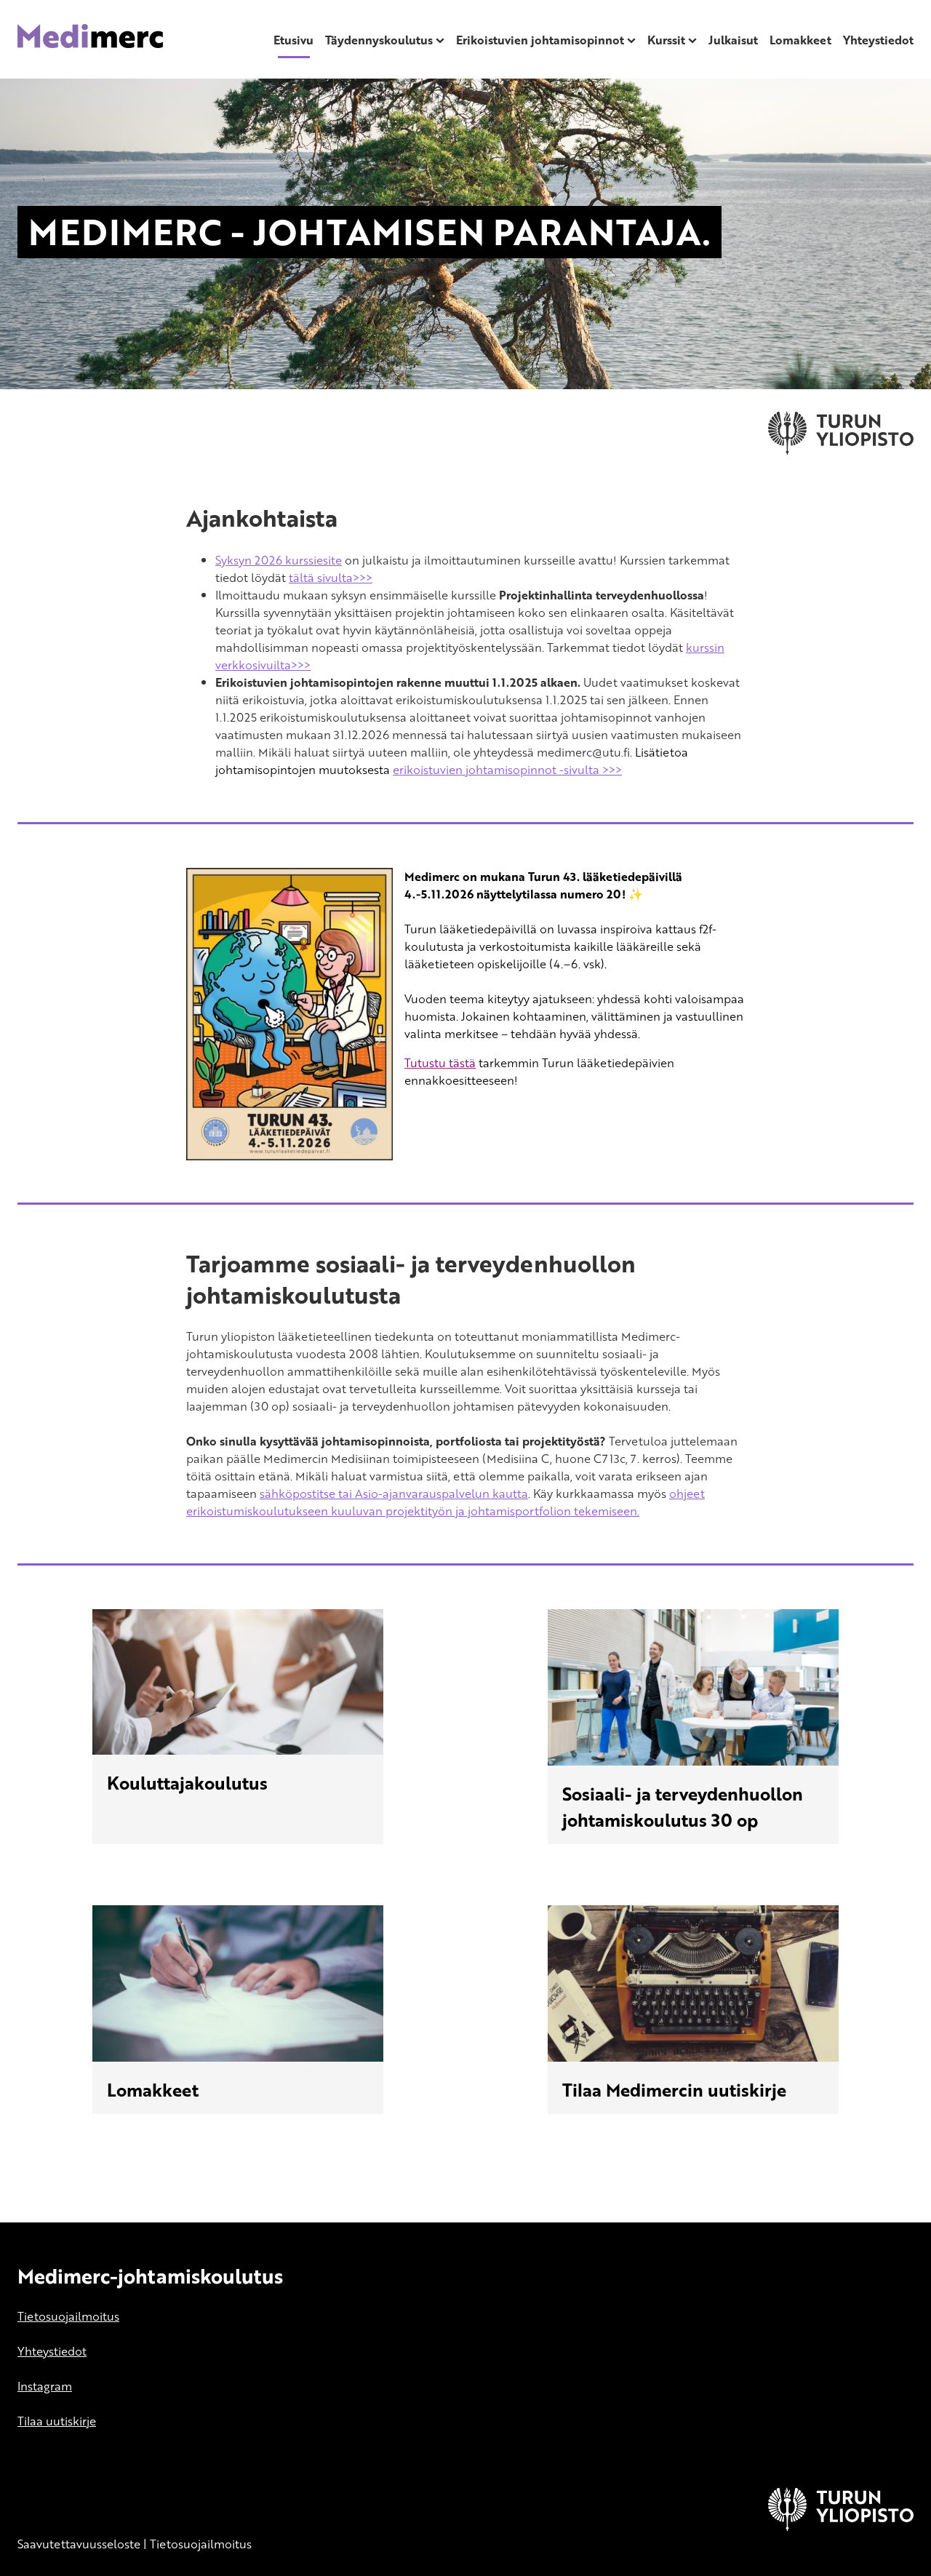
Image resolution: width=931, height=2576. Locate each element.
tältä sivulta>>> (331, 578)
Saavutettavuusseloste (79, 2544)
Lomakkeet (800, 40)
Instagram (45, 2386)
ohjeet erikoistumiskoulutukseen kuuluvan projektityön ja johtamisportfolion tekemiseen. (445, 1502)
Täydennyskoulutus (379, 40)
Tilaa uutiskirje (57, 2421)
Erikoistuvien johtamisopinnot (540, 40)
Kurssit (666, 40)
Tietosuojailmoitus (68, 2316)
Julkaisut (733, 40)
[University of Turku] (841, 2527)
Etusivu (293, 40)
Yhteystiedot (878, 40)
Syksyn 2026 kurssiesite (279, 560)
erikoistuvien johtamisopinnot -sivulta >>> (507, 770)
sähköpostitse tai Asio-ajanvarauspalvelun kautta (394, 1494)
